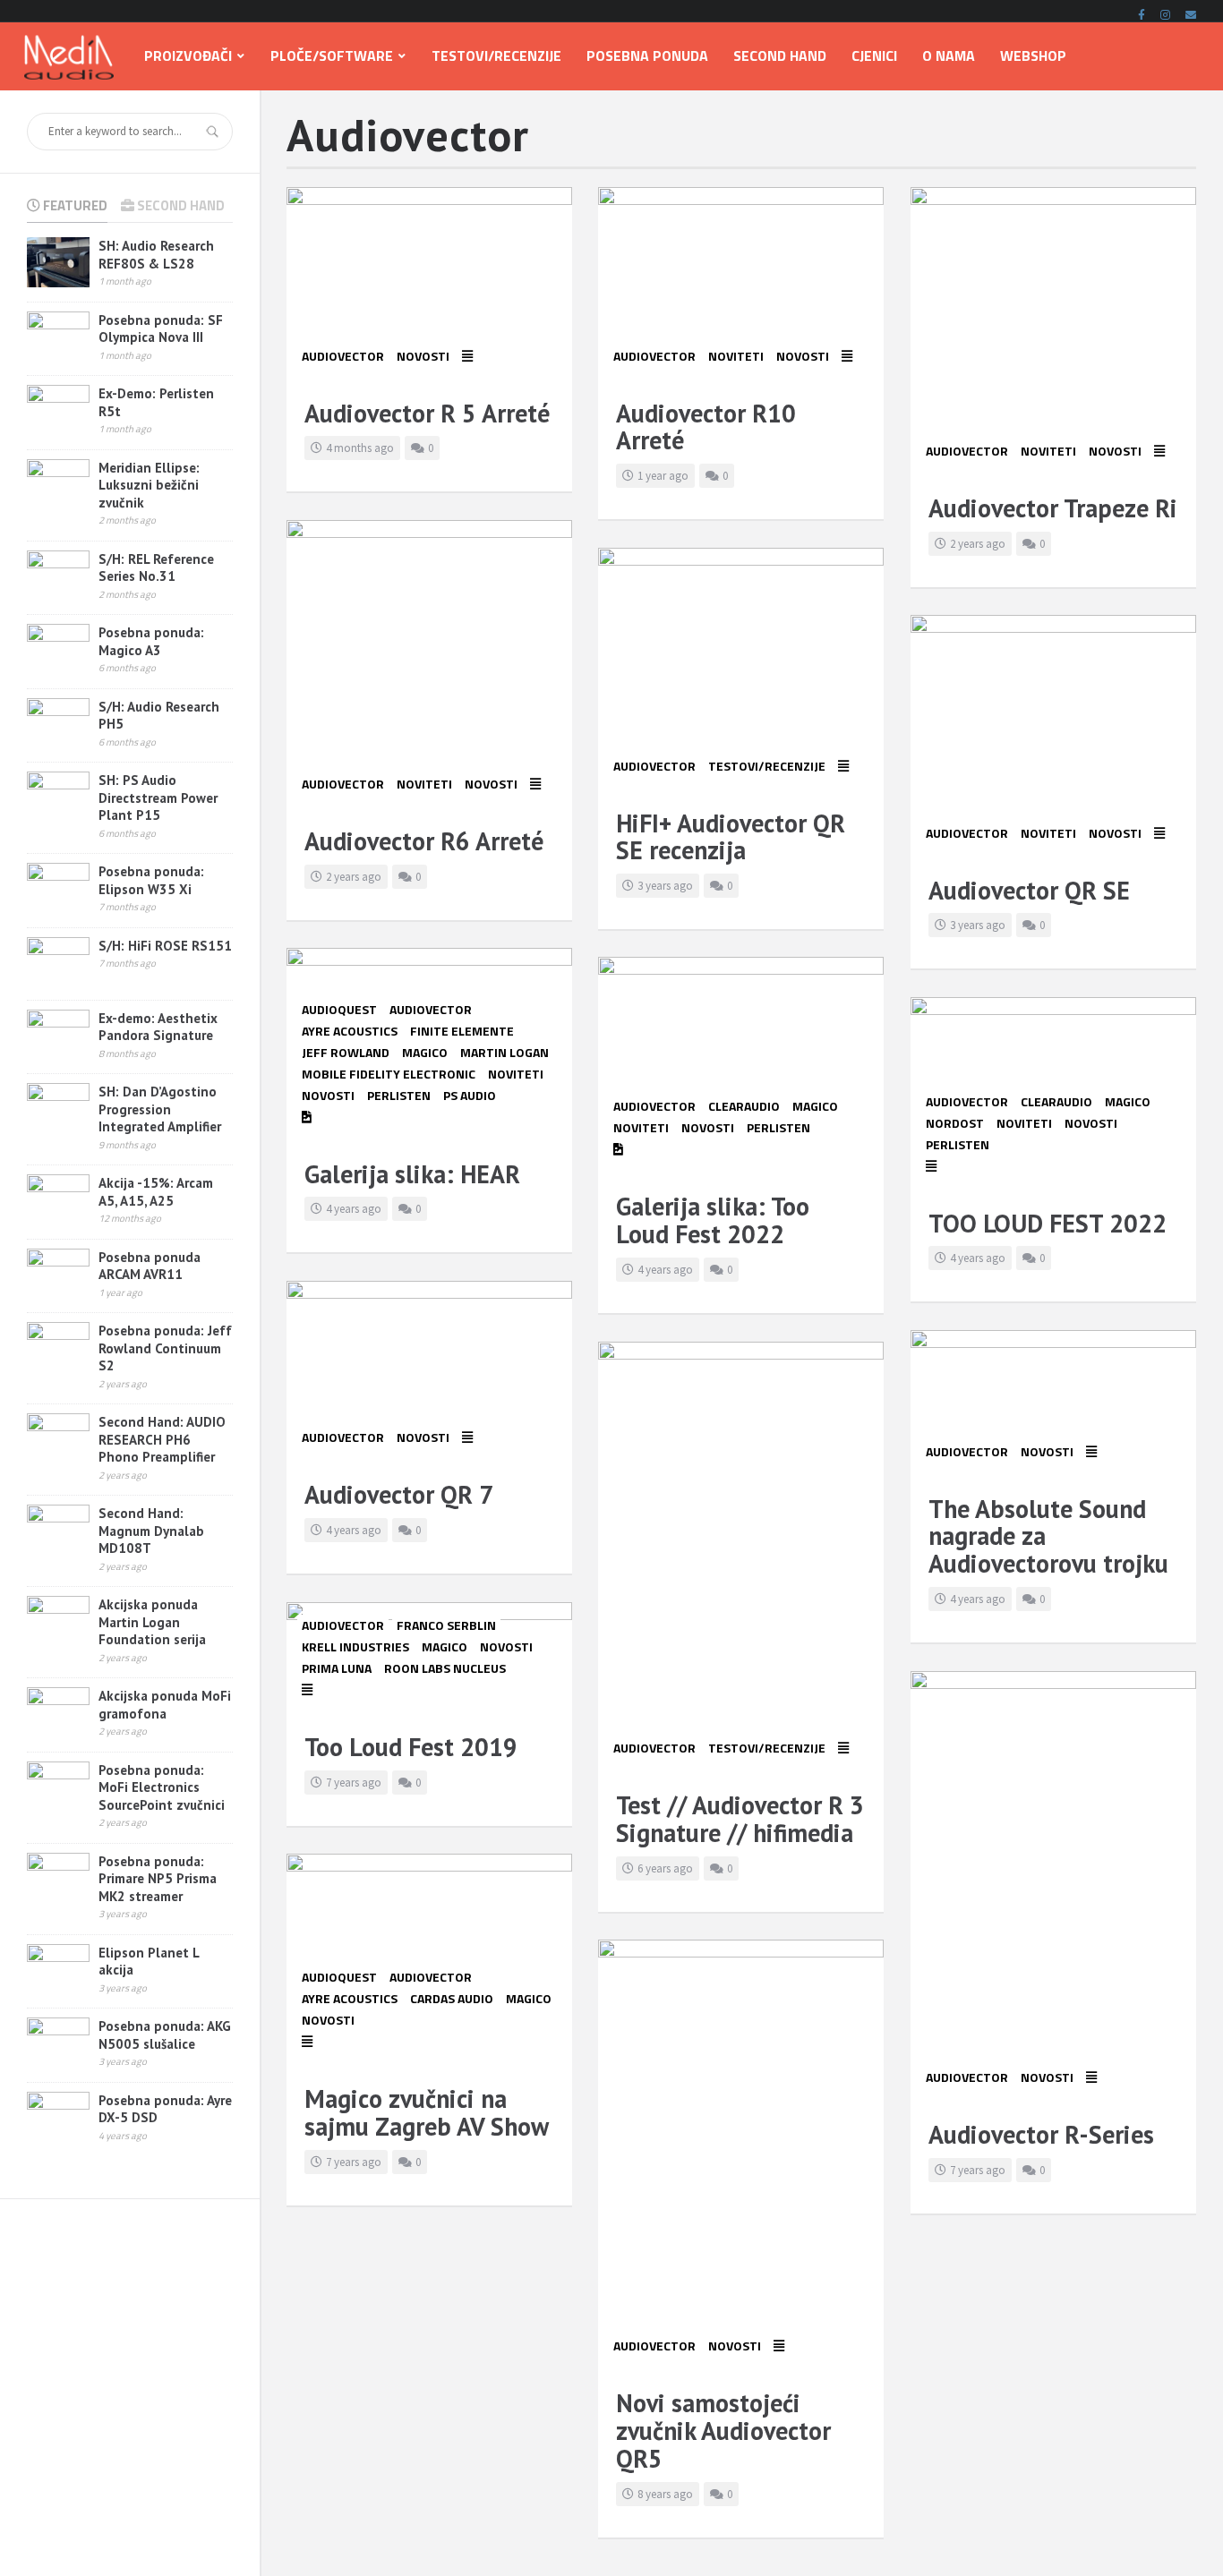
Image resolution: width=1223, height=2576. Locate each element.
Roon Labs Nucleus (445, 1668)
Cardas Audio (452, 1998)
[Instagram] (1165, 12)
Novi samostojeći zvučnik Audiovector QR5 (723, 2431)
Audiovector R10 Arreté (706, 427)
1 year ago (663, 476)
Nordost (955, 1123)
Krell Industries (355, 1646)
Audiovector (343, 356)
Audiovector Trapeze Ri (1053, 508)
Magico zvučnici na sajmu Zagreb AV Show (427, 2112)
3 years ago (665, 886)
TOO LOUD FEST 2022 (1048, 1223)
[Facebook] (1142, 12)
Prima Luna (337, 1668)
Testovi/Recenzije (767, 766)
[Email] (1191, 12)
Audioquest (339, 1009)
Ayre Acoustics (350, 1031)
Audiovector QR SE (1029, 890)
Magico (425, 1052)
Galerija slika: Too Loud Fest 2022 (713, 1220)
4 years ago (354, 1209)
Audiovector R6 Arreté (424, 841)
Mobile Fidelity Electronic (389, 1074)
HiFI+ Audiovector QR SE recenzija (731, 837)
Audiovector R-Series (1041, 2134)
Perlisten (399, 1095)
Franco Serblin (446, 1625)
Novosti (423, 356)
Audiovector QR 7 (399, 1494)
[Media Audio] (69, 56)
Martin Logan (505, 1052)
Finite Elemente (462, 1031)
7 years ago (354, 1783)
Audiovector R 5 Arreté (427, 413)
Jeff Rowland (346, 1052)
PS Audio (470, 1095)
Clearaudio (744, 1106)
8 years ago (665, 2494)
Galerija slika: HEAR (412, 1174)
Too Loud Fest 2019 (411, 1747)
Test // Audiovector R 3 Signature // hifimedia (740, 1819)
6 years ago (665, 1868)
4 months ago (360, 448)
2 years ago (978, 544)
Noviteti (736, 356)
